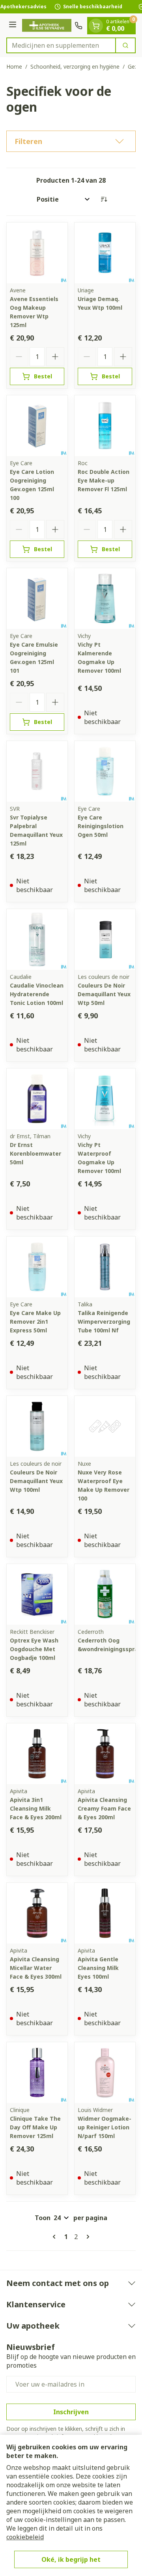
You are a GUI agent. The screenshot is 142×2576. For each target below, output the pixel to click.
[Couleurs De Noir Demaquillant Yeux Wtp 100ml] (37, 1426)
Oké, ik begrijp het (71, 2559)
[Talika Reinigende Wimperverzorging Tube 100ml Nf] (105, 1267)
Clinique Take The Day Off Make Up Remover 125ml (35, 2127)
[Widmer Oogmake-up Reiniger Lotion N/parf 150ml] (105, 2073)
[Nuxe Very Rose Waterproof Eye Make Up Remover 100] (105, 1426)
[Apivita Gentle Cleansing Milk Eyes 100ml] (105, 1913)
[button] (71, 141)
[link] (56, 2237)
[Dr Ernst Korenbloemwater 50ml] (37, 1099)
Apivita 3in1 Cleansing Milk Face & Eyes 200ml (36, 1808)
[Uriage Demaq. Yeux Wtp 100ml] (105, 253)
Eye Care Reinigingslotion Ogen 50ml (101, 826)
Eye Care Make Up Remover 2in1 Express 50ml (35, 1322)
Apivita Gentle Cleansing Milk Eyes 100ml (98, 1968)
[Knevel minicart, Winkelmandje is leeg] (96, 26)
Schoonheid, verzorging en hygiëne (75, 66)
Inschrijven (71, 2412)
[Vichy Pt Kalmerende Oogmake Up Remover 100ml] (105, 599)
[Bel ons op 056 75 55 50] (78, 26)
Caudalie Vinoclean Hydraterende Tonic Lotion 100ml (37, 994)
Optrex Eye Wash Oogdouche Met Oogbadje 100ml (34, 1649)
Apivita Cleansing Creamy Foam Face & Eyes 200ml (104, 1808)
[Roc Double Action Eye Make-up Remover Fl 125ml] (105, 426)
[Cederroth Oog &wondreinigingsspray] (105, 1594)
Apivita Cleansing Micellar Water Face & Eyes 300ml (36, 1968)
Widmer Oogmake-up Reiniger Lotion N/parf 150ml (105, 2127)
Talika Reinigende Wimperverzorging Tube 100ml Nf (104, 1322)
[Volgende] (86, 2237)
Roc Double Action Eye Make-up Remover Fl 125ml (104, 480)
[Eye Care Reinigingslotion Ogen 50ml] (105, 771)
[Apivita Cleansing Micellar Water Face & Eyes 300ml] (37, 1913)
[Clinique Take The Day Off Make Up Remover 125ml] (37, 2073)
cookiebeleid (25, 2537)
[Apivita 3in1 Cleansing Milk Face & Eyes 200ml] (37, 1754)
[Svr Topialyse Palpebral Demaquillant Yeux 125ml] (37, 771)
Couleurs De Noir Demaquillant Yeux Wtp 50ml (104, 994)
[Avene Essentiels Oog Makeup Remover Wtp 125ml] (37, 253)
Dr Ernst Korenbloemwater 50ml (35, 1153)
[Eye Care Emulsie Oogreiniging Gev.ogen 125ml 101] (37, 599)
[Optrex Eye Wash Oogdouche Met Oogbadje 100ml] (37, 1594)
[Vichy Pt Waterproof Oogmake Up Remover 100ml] (105, 1099)
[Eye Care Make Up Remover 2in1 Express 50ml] (37, 1267)
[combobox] (61, 45)
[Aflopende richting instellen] (104, 199)
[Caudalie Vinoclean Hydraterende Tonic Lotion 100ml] (37, 939)
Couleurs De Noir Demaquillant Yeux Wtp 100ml (36, 1481)
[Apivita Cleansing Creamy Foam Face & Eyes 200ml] (105, 1754)
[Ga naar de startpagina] (47, 25)
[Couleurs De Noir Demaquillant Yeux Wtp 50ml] (105, 939)
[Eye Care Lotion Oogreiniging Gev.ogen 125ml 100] (37, 426)
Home (14, 66)
